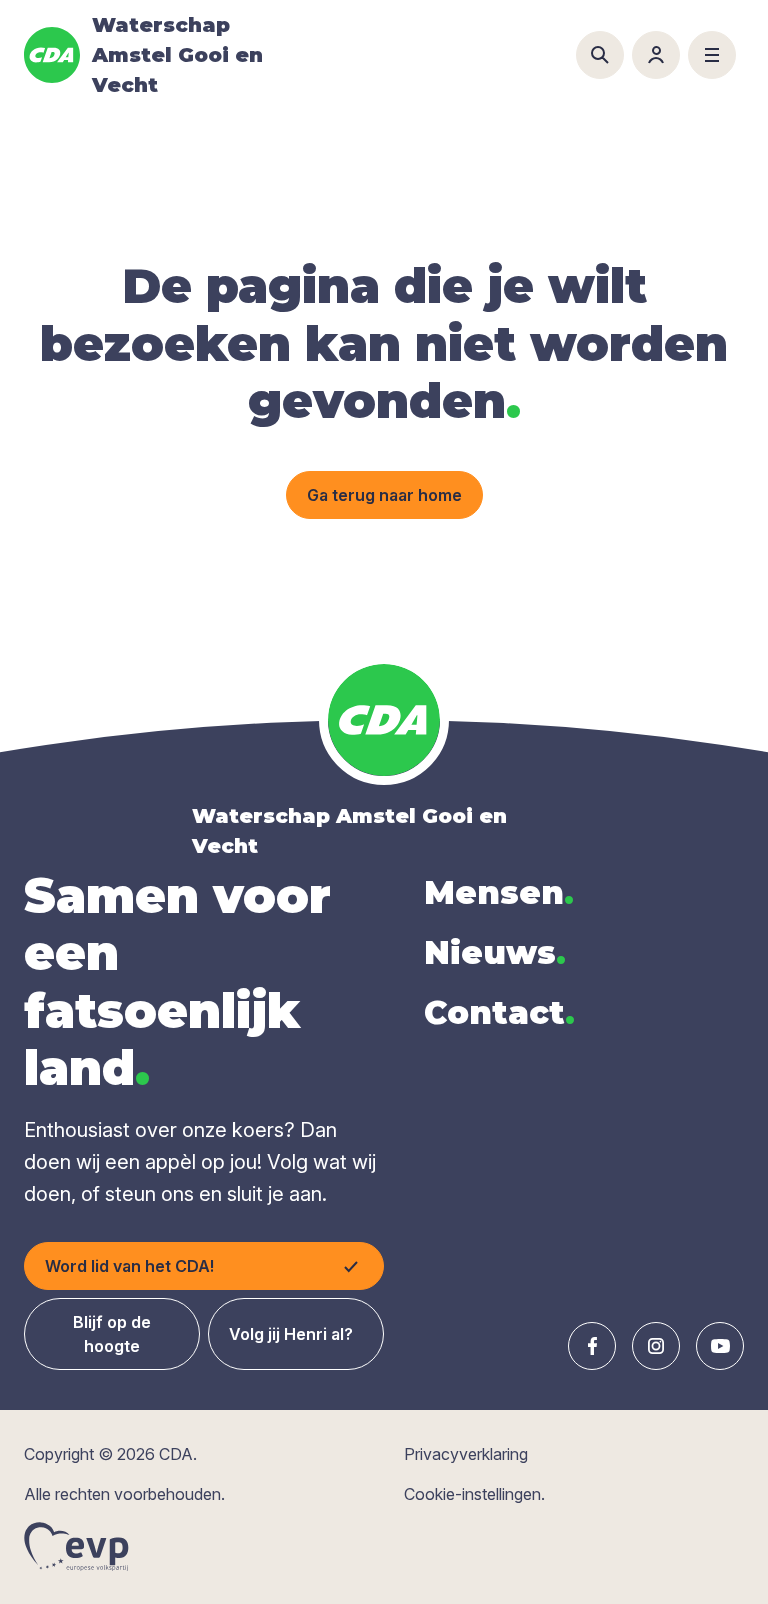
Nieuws (495, 952)
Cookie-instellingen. (474, 1494)
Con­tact (499, 1012)
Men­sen (499, 892)
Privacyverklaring (466, 1454)
